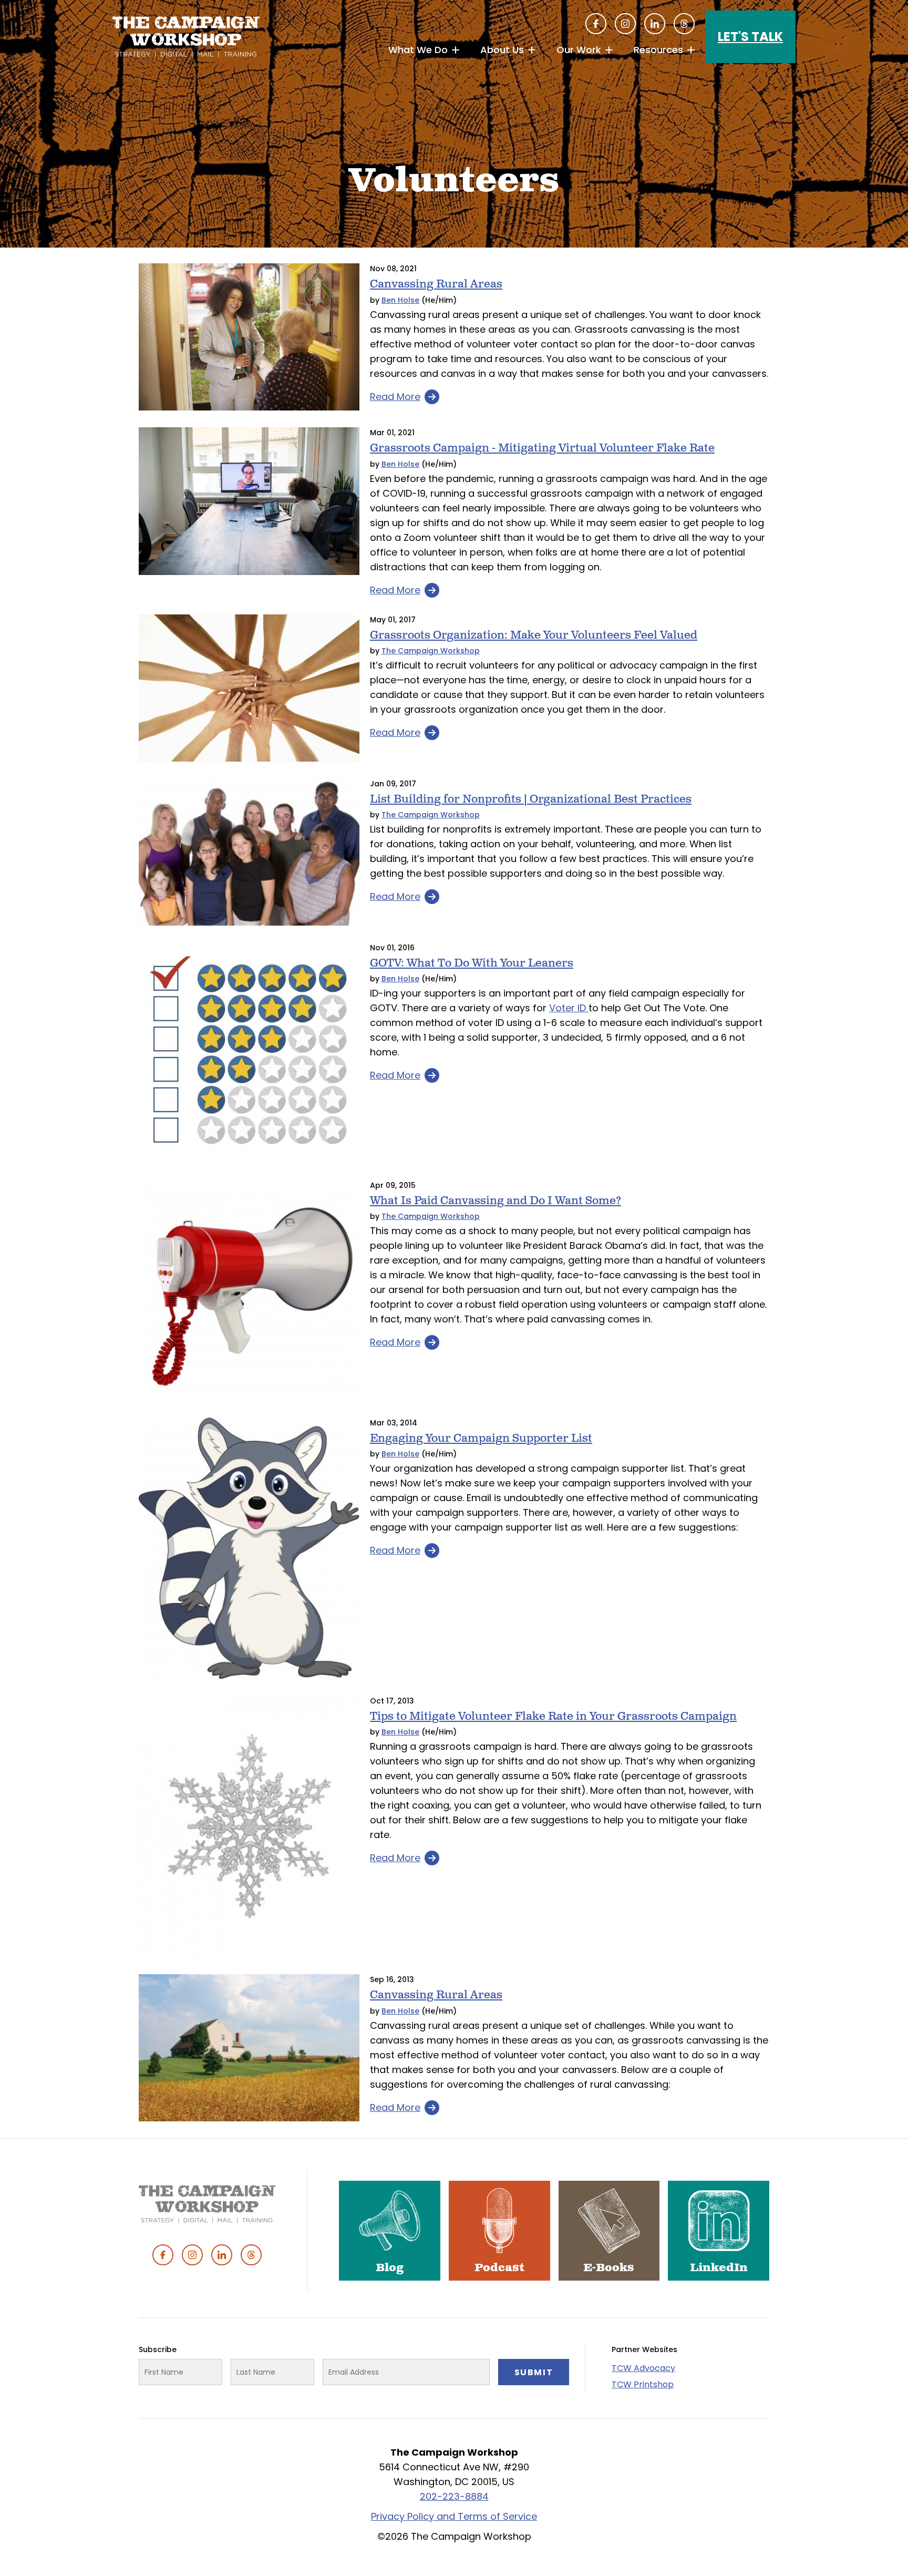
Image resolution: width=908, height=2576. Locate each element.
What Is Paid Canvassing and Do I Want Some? (496, 1201)
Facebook (596, 24)
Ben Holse (400, 300)
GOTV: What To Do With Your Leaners (472, 963)
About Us (502, 50)
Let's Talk (750, 37)
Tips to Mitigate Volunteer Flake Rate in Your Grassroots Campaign (553, 1716)
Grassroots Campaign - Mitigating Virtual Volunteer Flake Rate (542, 448)
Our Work (579, 50)
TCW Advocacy (643, 2368)
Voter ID (569, 1008)
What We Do (418, 50)
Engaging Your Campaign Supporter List (481, 1438)
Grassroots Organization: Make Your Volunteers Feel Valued (534, 635)
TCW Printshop (643, 2384)
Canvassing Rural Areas (436, 284)
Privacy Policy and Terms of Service (454, 2516)
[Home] (186, 37)
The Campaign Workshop (431, 651)
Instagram (625, 24)
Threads (684, 24)
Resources (658, 50)
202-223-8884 (454, 2496)
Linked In (655, 24)
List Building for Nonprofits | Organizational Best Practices (531, 799)
